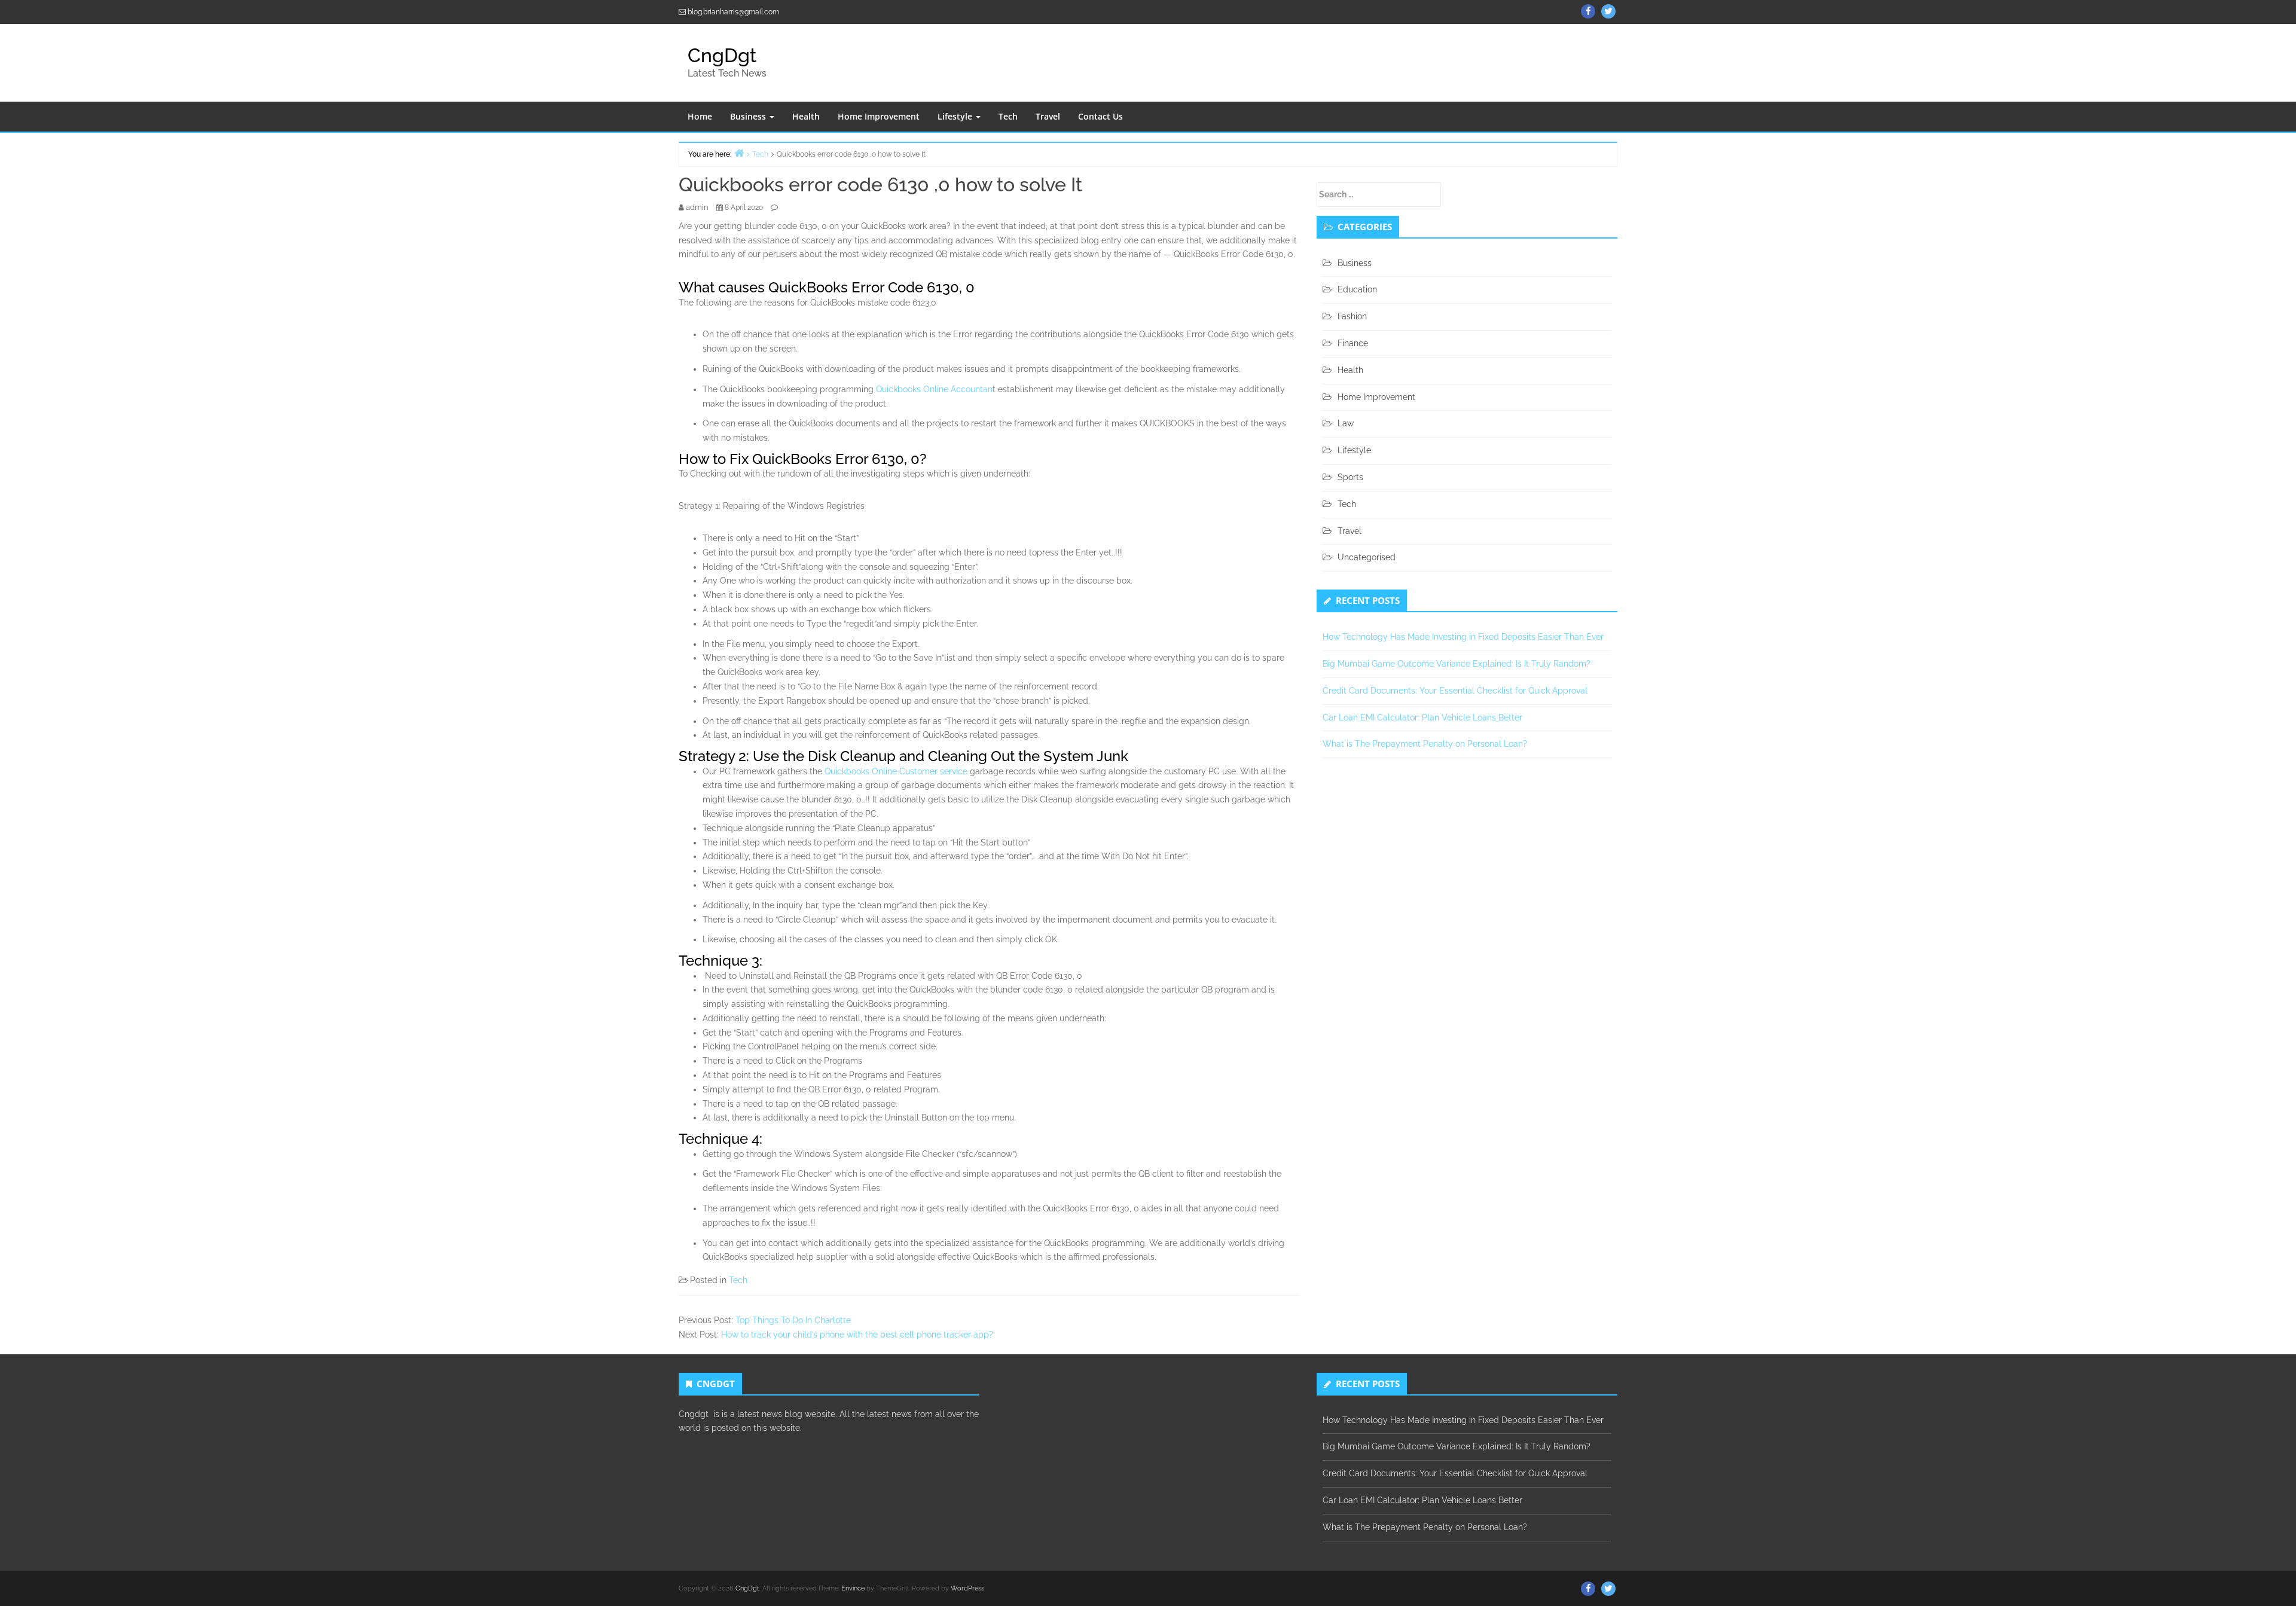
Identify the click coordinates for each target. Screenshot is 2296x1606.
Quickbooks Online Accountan (934, 389)
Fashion (1352, 316)
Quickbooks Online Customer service (895, 771)
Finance (1353, 343)
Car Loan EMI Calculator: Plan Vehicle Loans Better (1422, 717)
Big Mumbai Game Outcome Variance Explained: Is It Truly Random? (1457, 664)
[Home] (739, 153)
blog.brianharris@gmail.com (733, 12)
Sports (1350, 477)
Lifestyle (956, 116)
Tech (1008, 116)
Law (1346, 423)
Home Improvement (879, 116)
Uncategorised (1367, 557)
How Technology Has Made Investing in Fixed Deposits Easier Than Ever (1463, 637)
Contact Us (1100, 116)
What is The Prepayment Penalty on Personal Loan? (1425, 744)
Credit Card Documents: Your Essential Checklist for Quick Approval (1455, 691)
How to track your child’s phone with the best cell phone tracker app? (857, 1335)
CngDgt (722, 55)
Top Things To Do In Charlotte (793, 1320)
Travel (1048, 116)
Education (1357, 289)
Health (806, 116)
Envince (853, 1588)
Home (700, 116)
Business (749, 116)
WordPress (967, 1588)
